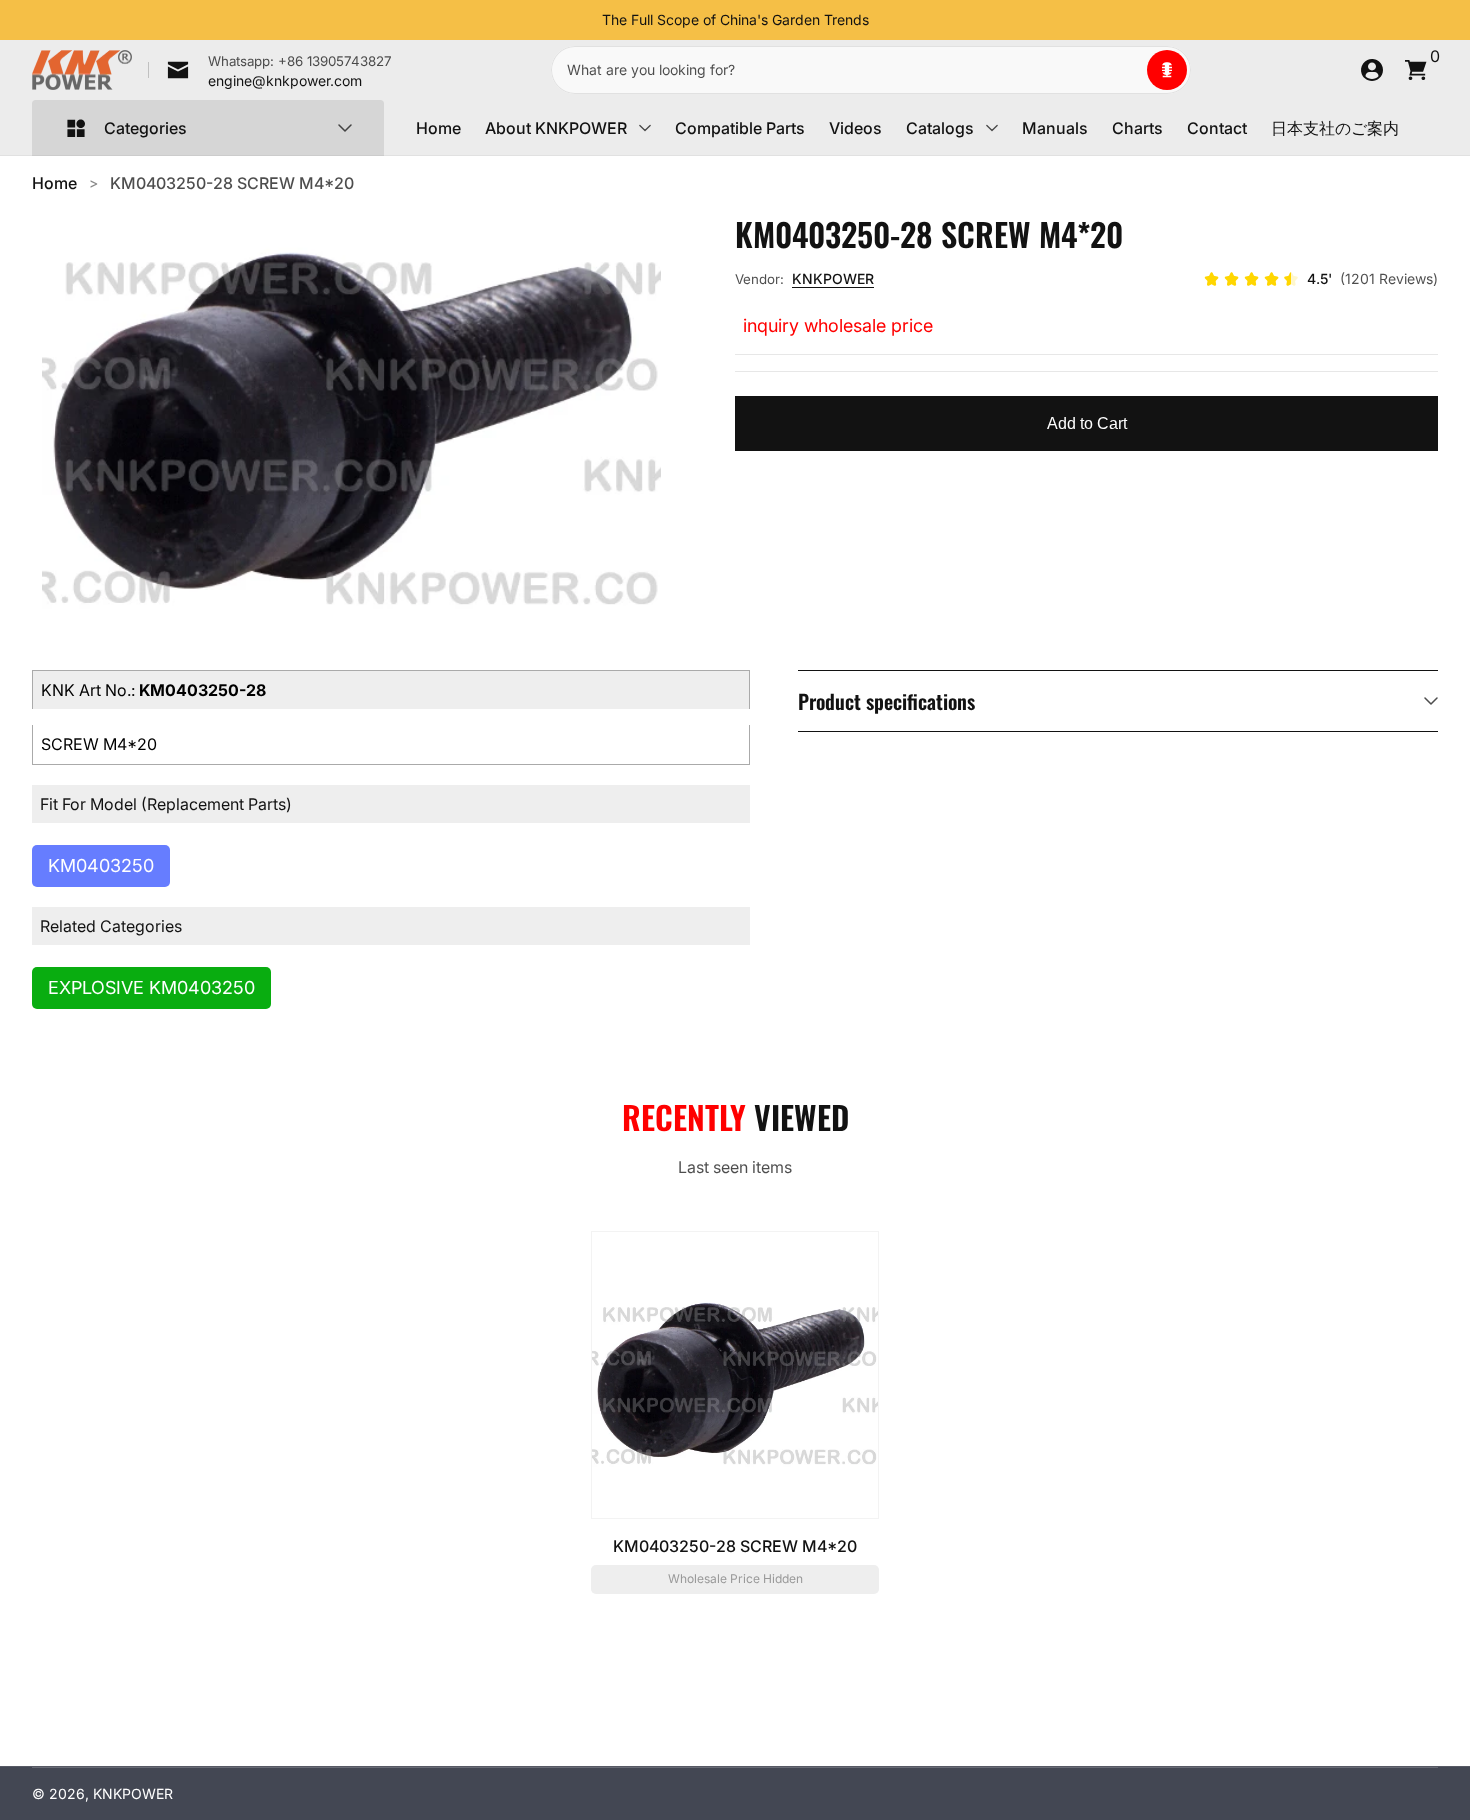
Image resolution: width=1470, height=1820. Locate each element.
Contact (1217, 128)
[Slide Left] (586, 20)
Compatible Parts (740, 128)
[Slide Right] (885, 20)
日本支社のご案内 (1335, 128)
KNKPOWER (833, 278)
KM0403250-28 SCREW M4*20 (232, 183)
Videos (855, 128)
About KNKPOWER (556, 128)
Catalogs (940, 128)
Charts (1137, 128)
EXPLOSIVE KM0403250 (151, 987)
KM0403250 (101, 865)
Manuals (1055, 128)
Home (438, 128)
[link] (270, 70)
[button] (1167, 70)
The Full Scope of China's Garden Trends (735, 19)
